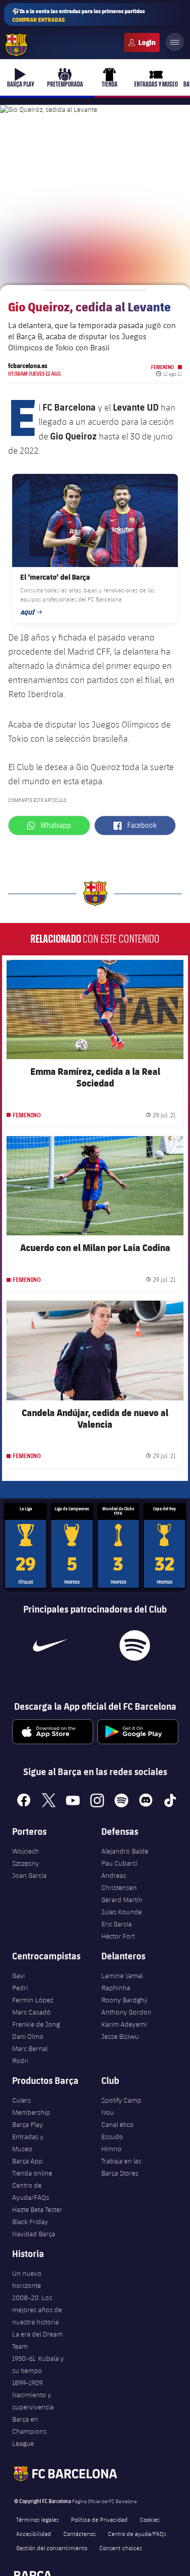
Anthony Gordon (126, 2012)
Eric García (117, 1924)
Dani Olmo (28, 2036)
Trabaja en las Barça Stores (121, 2167)
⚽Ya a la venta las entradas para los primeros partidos (79, 15)
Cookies (150, 2519)
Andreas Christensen (119, 1881)
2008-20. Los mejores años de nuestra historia (37, 2310)
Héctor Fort (118, 1936)
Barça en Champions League (29, 2431)
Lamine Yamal (122, 1976)
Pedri (20, 1988)
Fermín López (33, 2000)
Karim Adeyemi (124, 2024)
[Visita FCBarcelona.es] (16, 45)
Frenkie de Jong (36, 2024)
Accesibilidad (34, 2533)
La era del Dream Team (37, 2340)
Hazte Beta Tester (37, 2209)
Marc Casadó (31, 2012)
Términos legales (37, 2519)
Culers (142, 43)
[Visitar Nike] (50, 1645)
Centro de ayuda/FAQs (137, 2533)
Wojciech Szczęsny (26, 1857)
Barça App (27, 2161)
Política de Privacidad (99, 2519)
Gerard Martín (122, 1900)
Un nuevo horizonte (27, 2279)
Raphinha (116, 1988)
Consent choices (121, 2548)
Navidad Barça (34, 2234)
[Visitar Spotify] (135, 1645)
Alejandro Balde (125, 1851)
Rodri (20, 2061)
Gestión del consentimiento (52, 2548)
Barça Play (28, 2124)
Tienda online (32, 2173)
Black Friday (30, 2222)
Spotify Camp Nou (121, 2106)
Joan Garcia (29, 1875)
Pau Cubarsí (119, 1863)
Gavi (18, 1976)
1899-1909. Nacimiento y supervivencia (33, 2395)
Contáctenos (80, 2533)
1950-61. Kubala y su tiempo (38, 2364)
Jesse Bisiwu (120, 2036)
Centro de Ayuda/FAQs (31, 2191)
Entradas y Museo (28, 2143)
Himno (111, 2149)
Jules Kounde (122, 1912)
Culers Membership (31, 2106)
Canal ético (118, 2124)
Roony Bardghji (124, 2000)
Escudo (112, 2137)
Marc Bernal (30, 2048)
